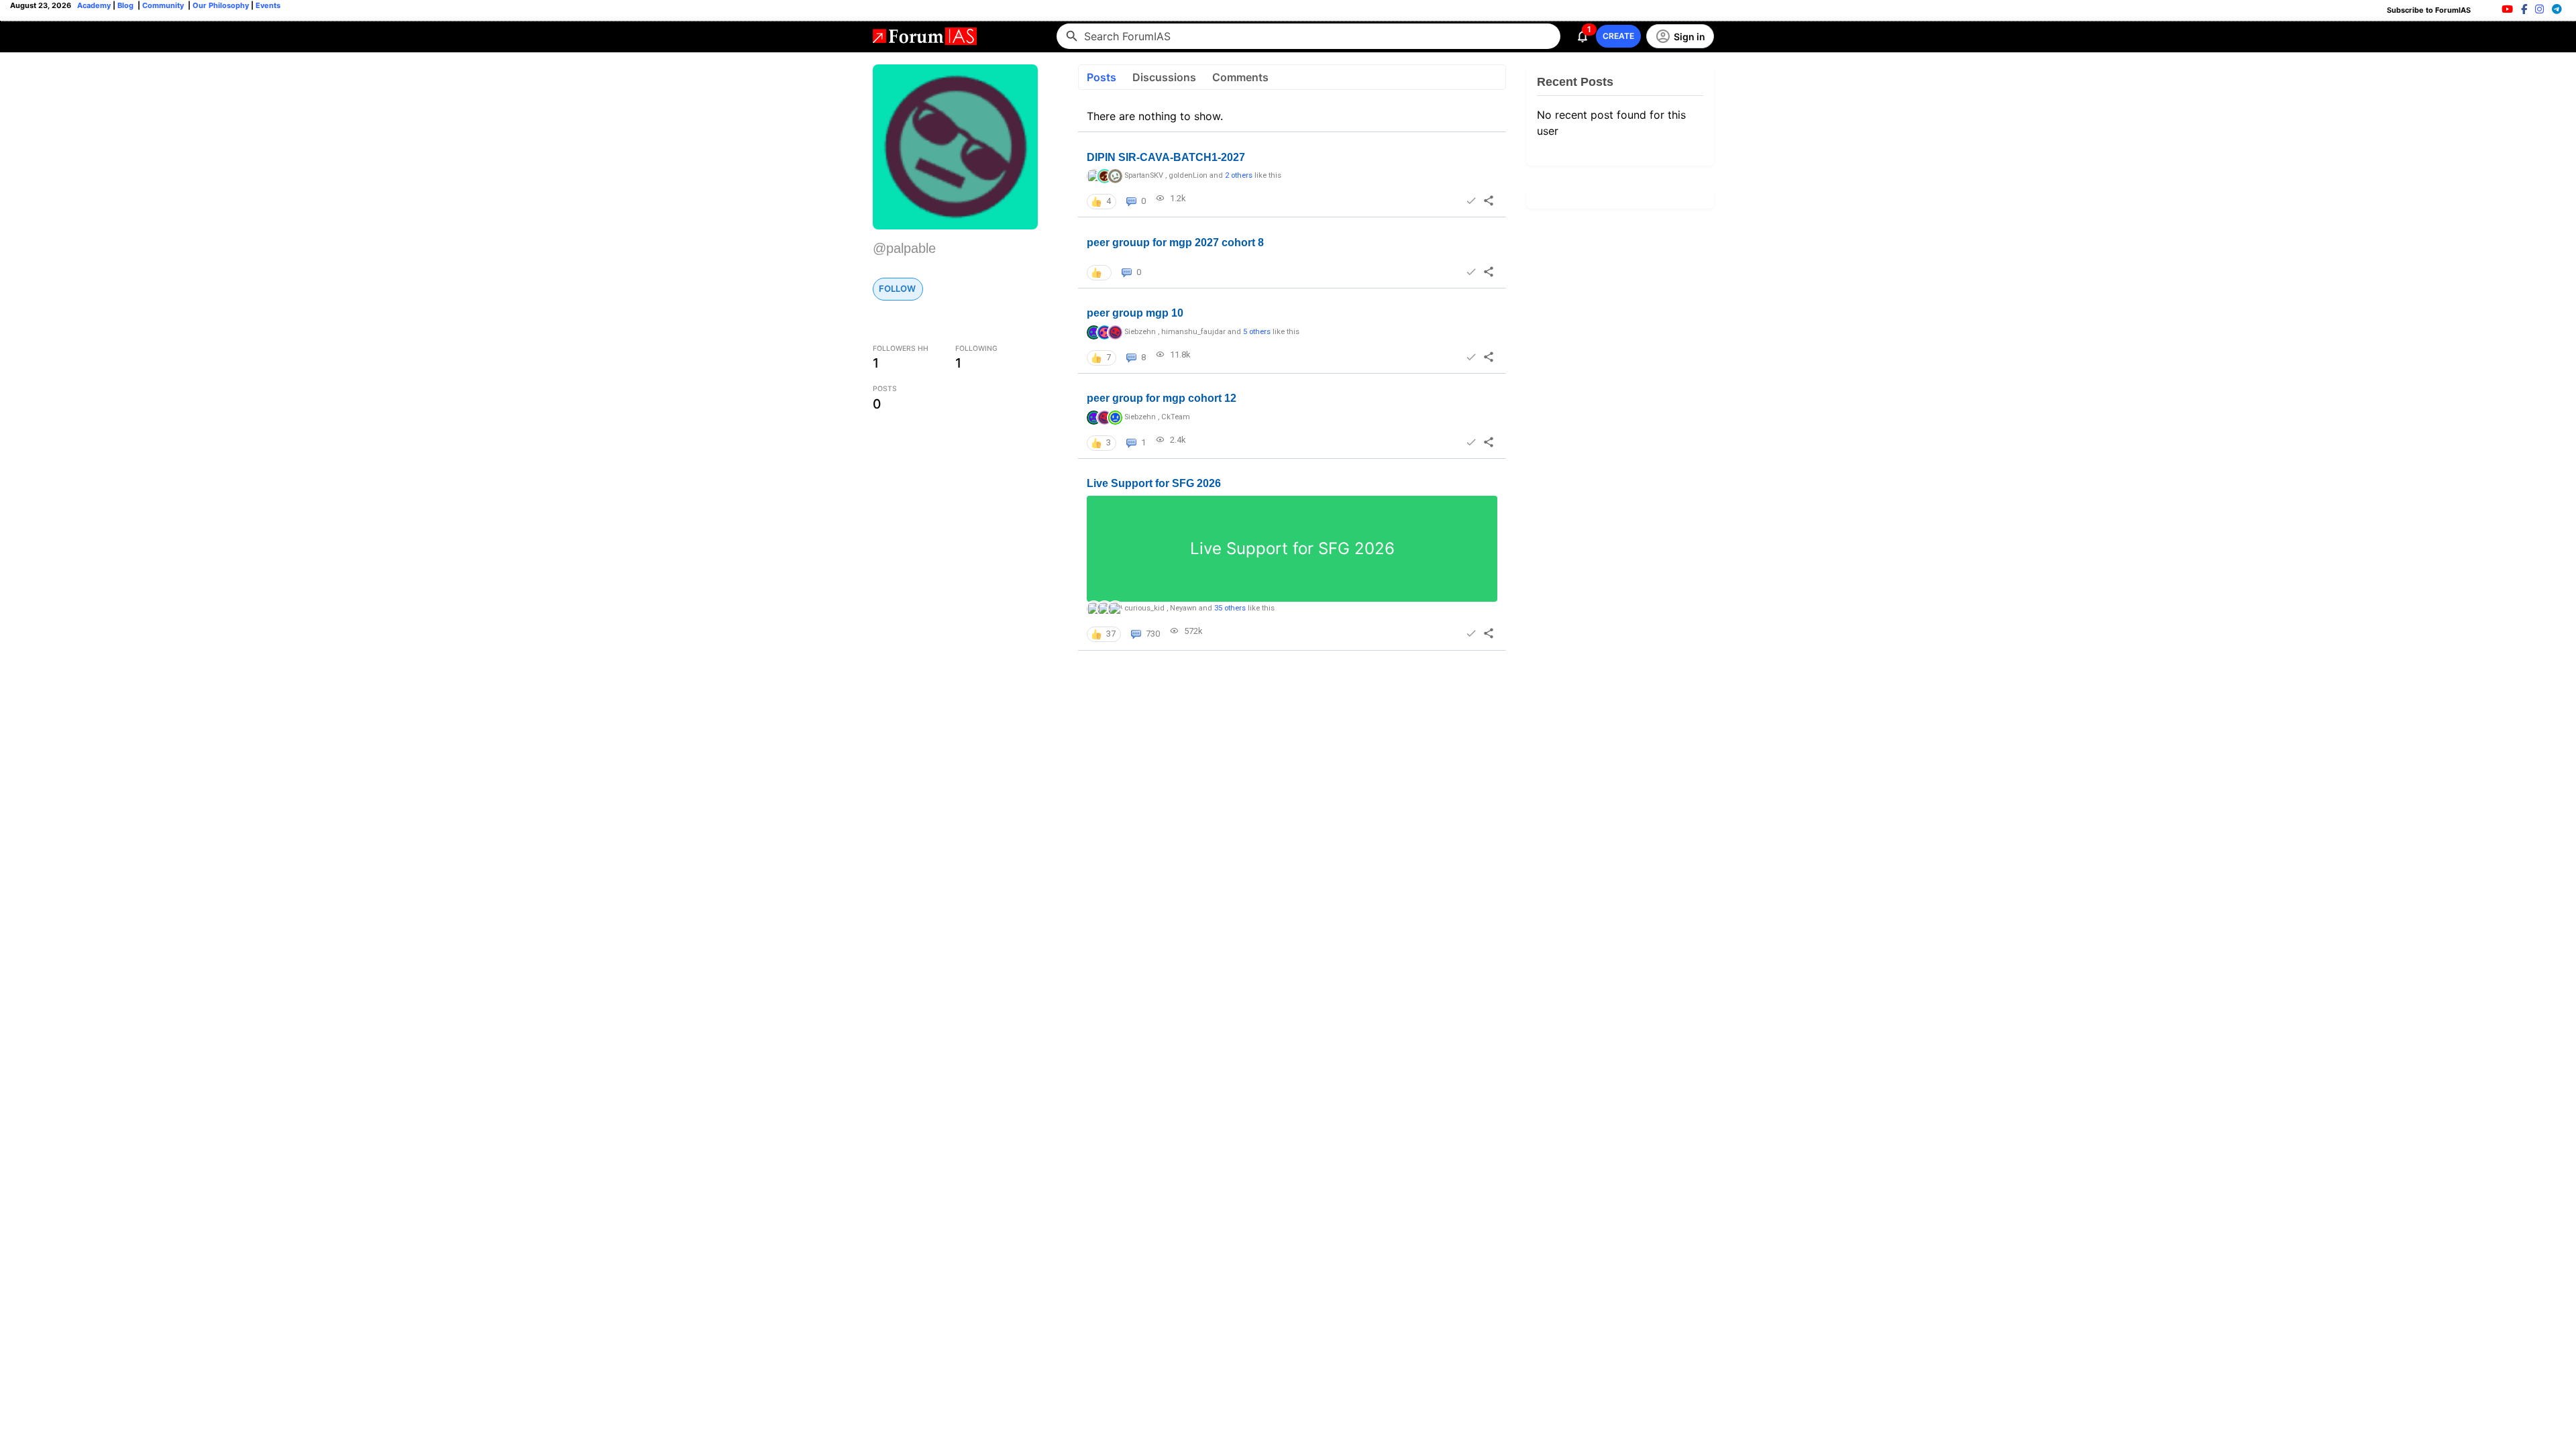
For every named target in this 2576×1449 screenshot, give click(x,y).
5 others (1257, 332)
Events (267, 5)
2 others (1239, 175)
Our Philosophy (220, 5)
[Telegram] (2557, 9)
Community (164, 5)
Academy (94, 5)
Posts (1102, 77)
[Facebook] (2524, 9)
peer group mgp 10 (1135, 313)
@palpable (904, 248)
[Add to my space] (1470, 201)
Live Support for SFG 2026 (1154, 483)
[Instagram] (2539, 9)
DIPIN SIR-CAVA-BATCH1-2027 (1166, 157)
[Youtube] (2507, 9)
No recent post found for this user (1611, 123)
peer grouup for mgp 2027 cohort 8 (1175, 243)
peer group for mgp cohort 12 (1162, 398)
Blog (126, 5)
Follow (897, 288)
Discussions (1164, 77)
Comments (1240, 77)
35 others (1230, 608)
